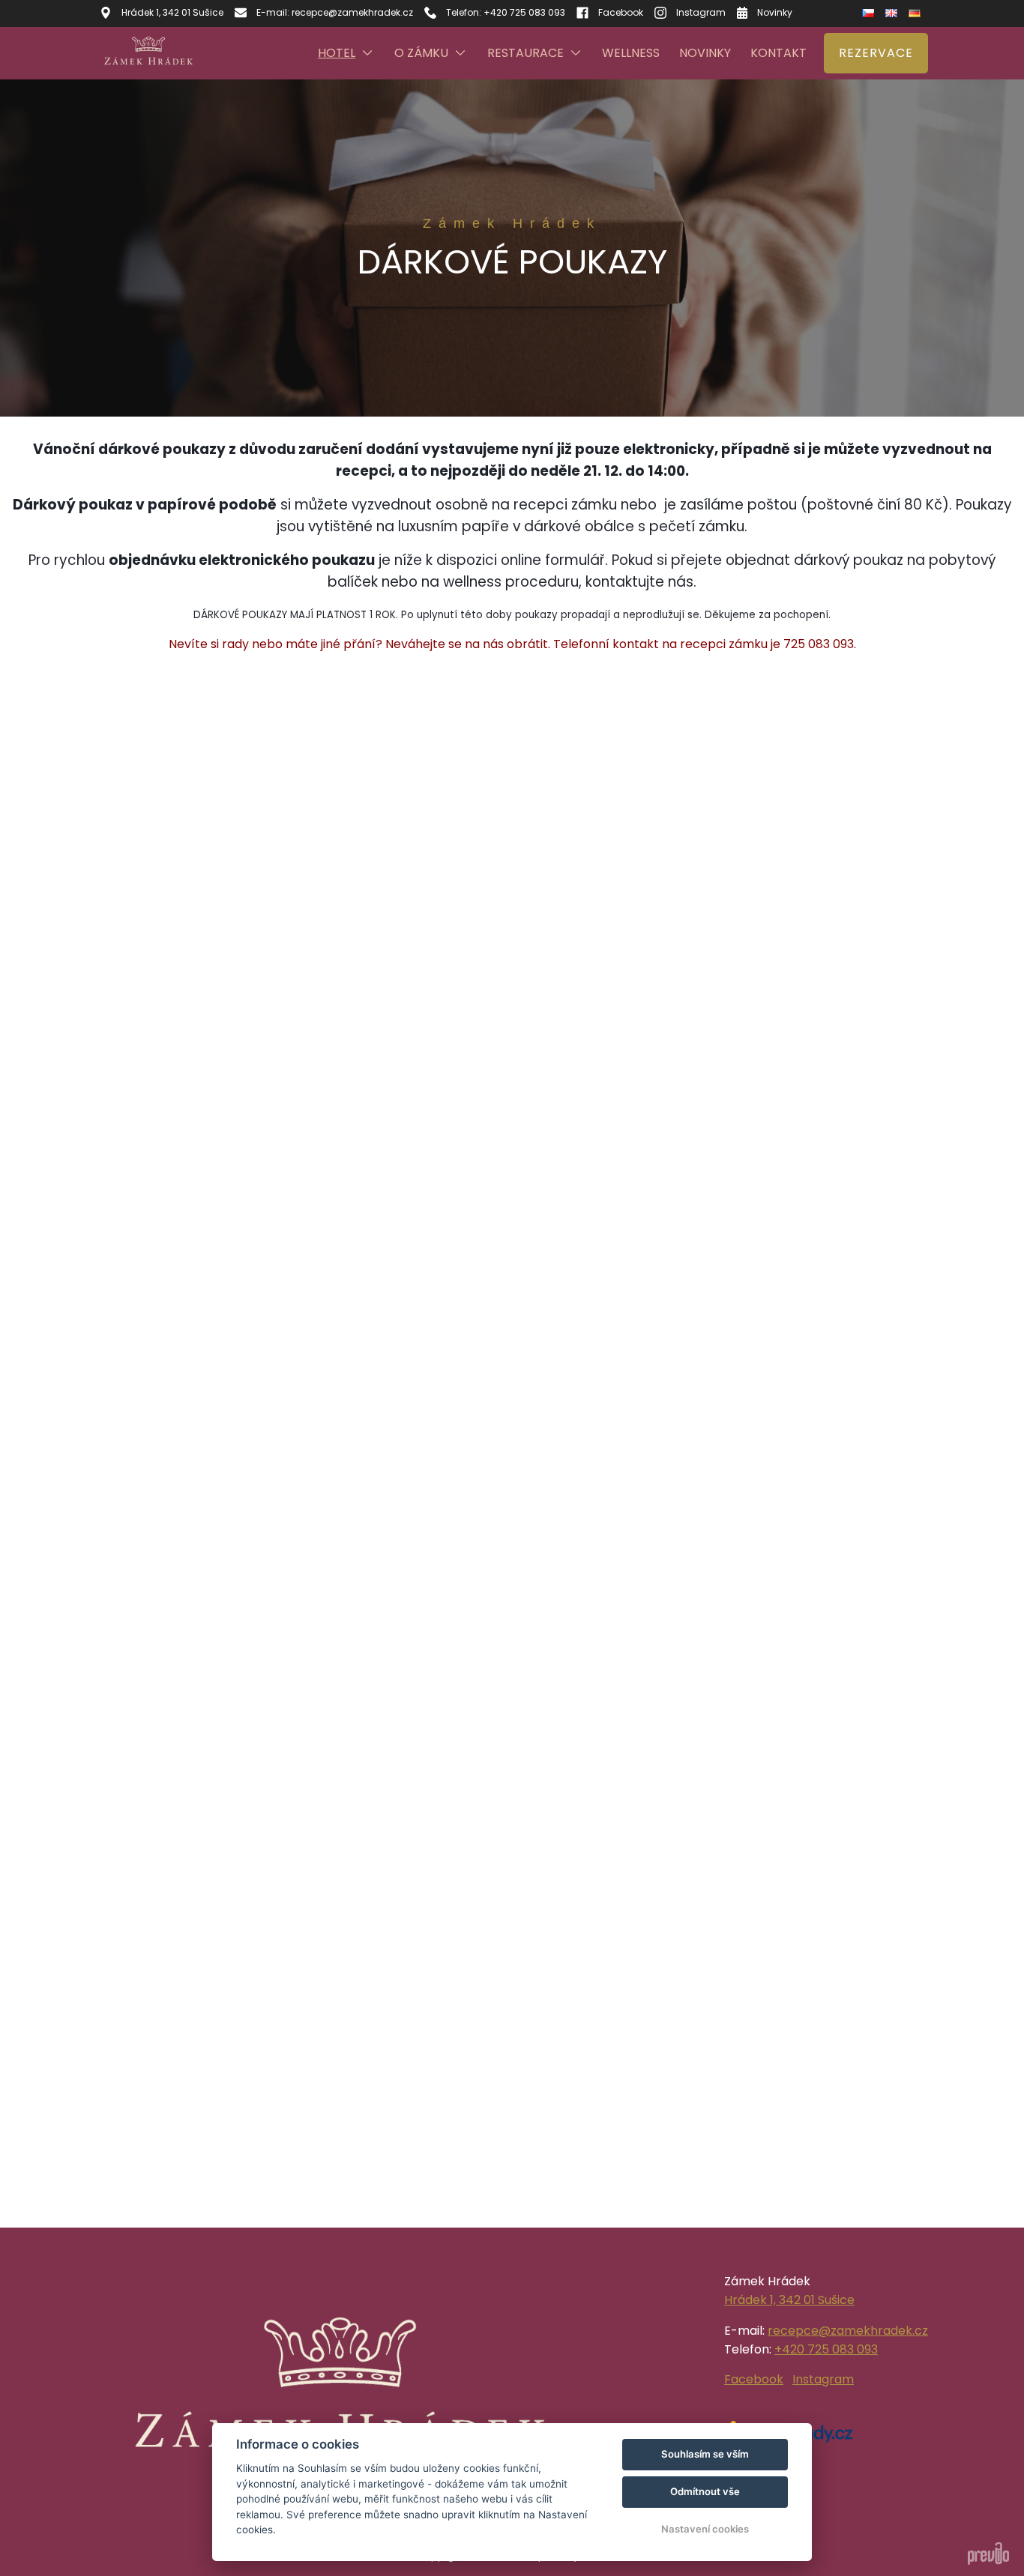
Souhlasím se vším (705, 2454)
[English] (893, 13)
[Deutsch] (916, 13)
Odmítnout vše (705, 2491)
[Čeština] (870, 13)
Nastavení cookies (705, 2529)
